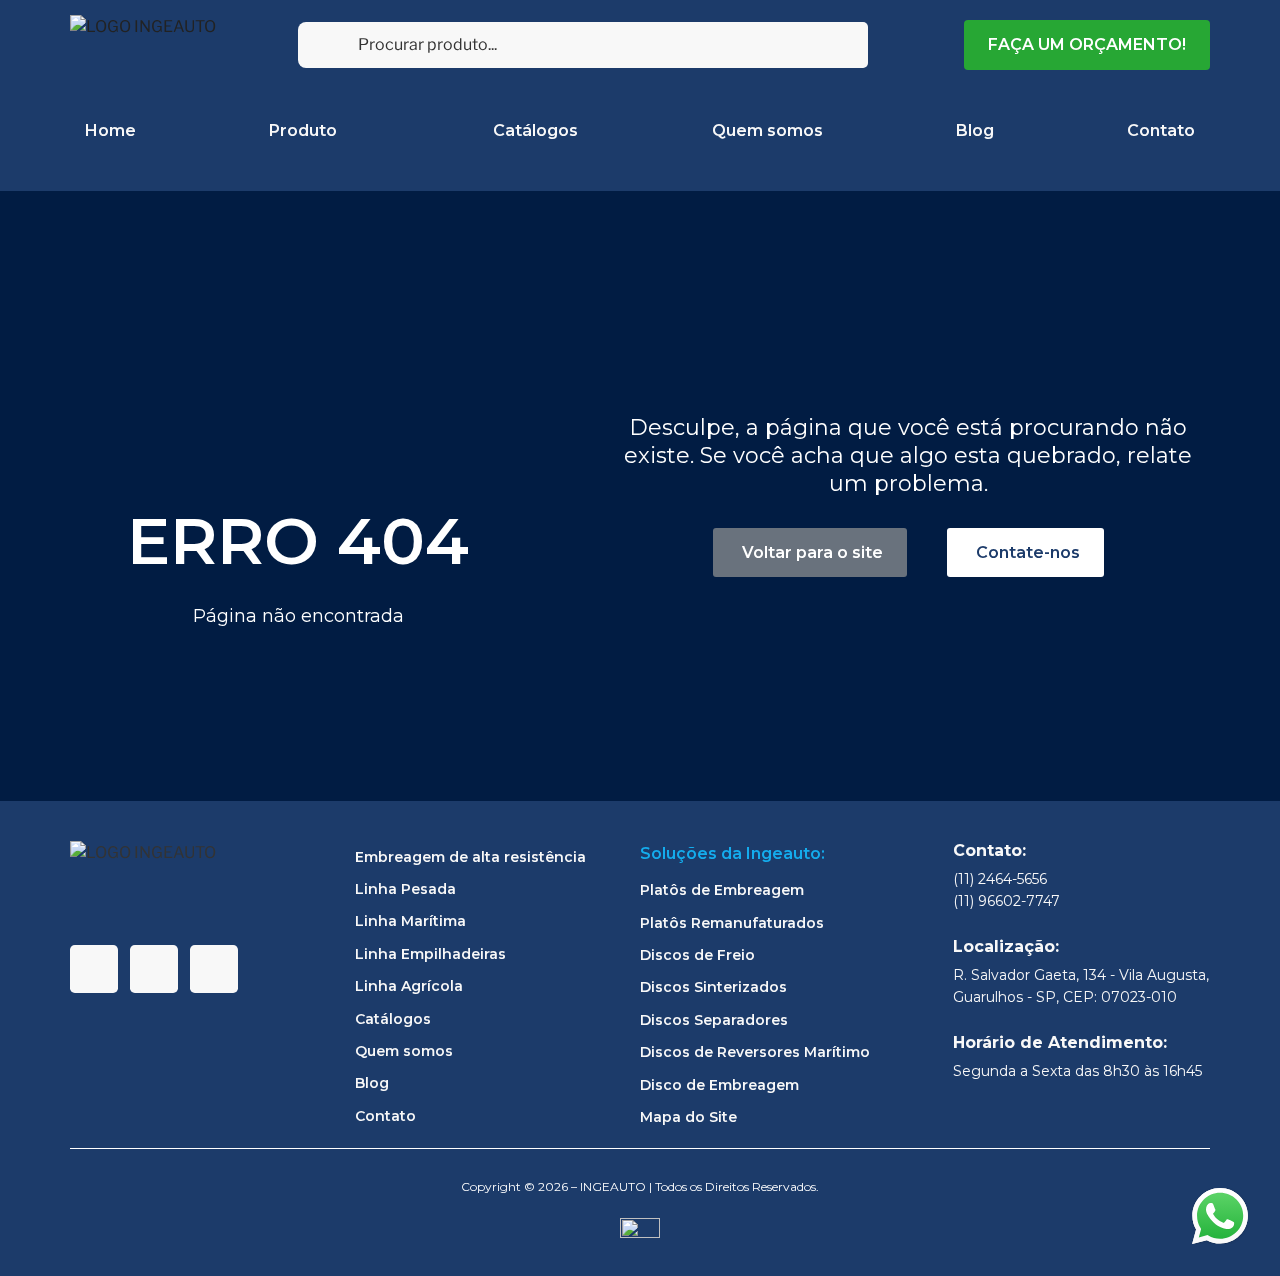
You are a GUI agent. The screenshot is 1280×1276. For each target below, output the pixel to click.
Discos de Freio (697, 955)
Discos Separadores (714, 1020)
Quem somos (767, 130)
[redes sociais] (94, 969)
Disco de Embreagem (719, 1085)
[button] (1025, 553)
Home (110, 130)
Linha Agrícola (409, 986)
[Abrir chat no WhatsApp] (1220, 1216)
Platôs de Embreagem (722, 890)
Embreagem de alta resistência (470, 857)
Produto (303, 130)
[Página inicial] (145, 45)
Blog (975, 130)
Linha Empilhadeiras (430, 954)
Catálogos (535, 130)
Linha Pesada (405, 889)
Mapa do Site (688, 1117)
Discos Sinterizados (713, 987)
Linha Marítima (410, 921)
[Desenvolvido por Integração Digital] (640, 1236)
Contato (1161, 130)
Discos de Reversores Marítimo (755, 1052)
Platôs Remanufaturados (732, 923)
